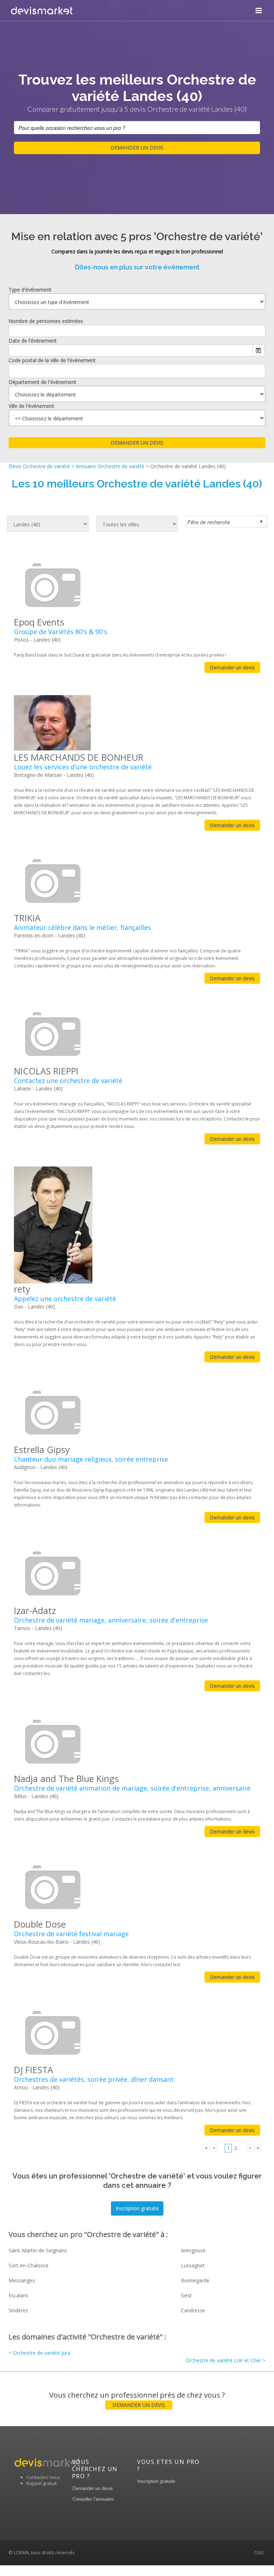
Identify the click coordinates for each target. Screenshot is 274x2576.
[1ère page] (206, 2148)
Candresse (193, 2310)
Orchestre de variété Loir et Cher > (225, 2360)
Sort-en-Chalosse (29, 2265)
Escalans (19, 2295)
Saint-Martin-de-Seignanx (38, 2250)
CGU (259, 2552)
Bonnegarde (195, 2280)
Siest (186, 2295)
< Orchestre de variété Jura (39, 2353)
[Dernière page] (258, 2148)
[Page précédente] (214, 2148)
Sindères (18, 2310)
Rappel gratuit (42, 2483)
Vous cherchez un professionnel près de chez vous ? (137, 2399)
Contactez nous (43, 2477)
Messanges (22, 2280)
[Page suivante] (250, 2148)
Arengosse (193, 2250)
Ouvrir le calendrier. (259, 350)
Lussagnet (193, 2265)
